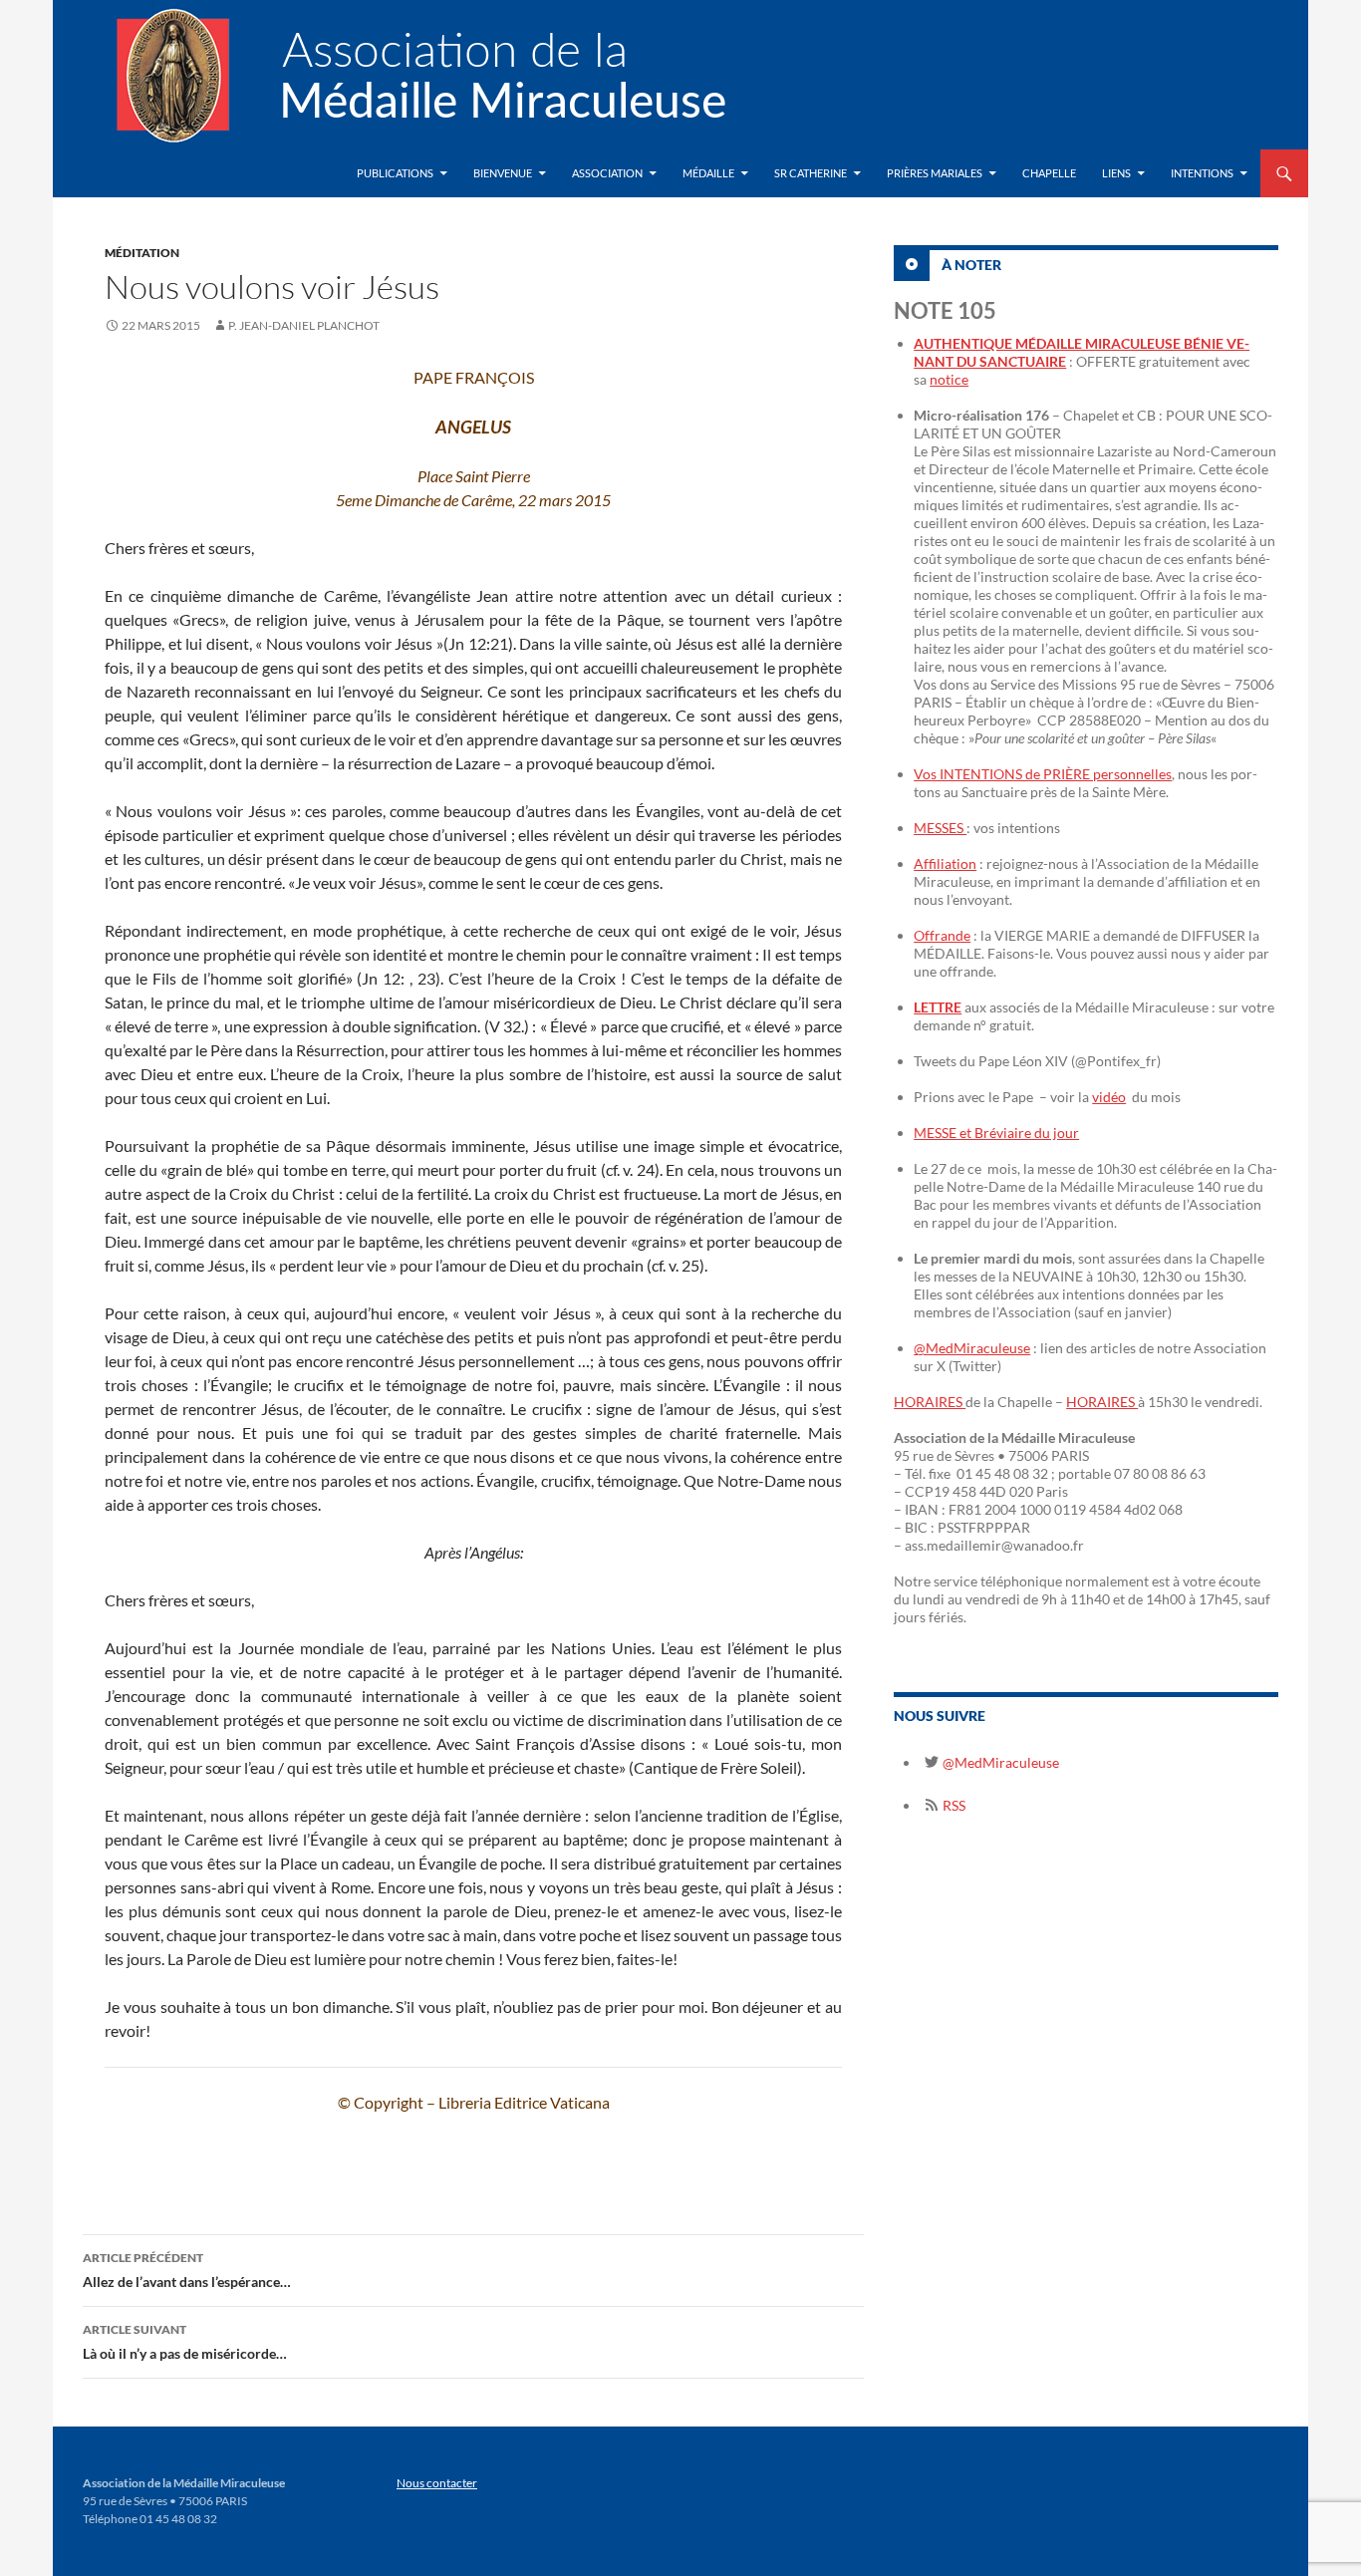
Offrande (942, 935)
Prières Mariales (935, 173)
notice (949, 379)
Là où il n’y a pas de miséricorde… (185, 2342)
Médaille (708, 173)
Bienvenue (503, 173)
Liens (1116, 173)
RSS (953, 1805)
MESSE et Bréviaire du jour (996, 1133)
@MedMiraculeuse (972, 1348)
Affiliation (945, 863)
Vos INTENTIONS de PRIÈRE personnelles (1043, 774)
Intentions (1202, 173)
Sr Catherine (811, 173)
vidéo (1109, 1097)
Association (607, 173)
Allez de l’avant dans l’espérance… (187, 2270)
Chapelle (1049, 173)
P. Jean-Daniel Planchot (304, 325)
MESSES (940, 828)
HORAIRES (930, 1402)
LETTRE (938, 1007)
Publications (395, 173)
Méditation (142, 253)
